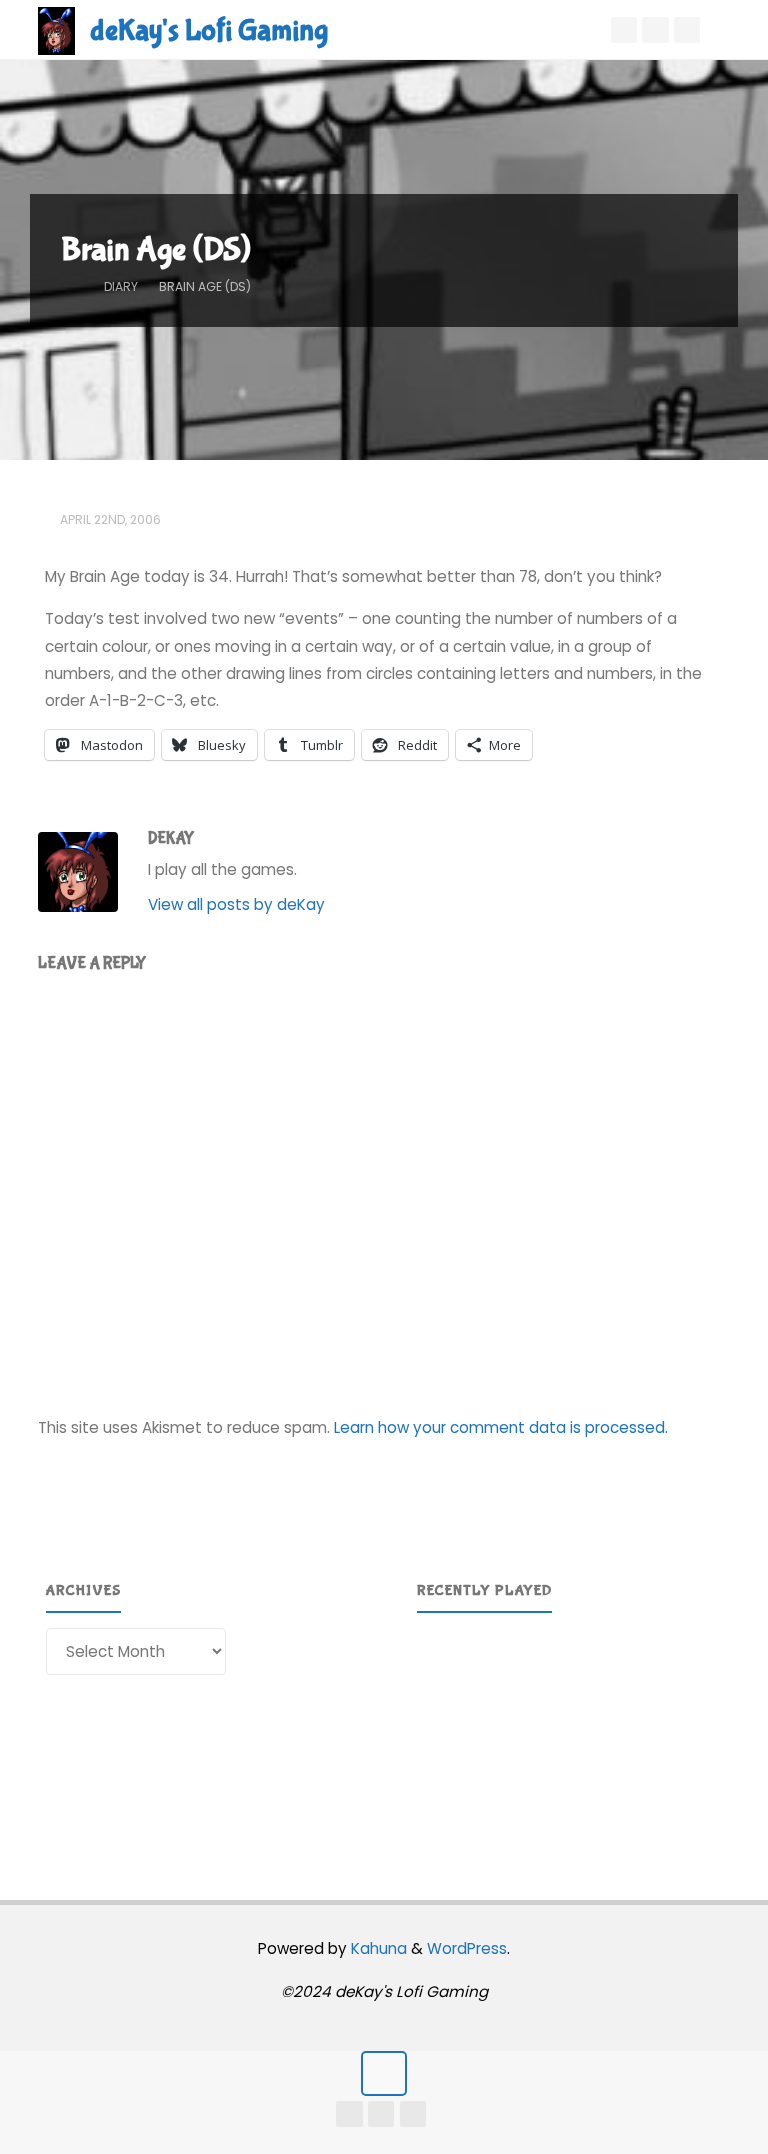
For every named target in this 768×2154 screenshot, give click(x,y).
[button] (448, 1729)
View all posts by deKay (236, 904)
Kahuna (377, 1948)
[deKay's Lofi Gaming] (56, 29)
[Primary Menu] (732, 30)
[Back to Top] (384, 2074)
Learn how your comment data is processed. (501, 1427)
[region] (570, 1730)
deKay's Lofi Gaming (209, 30)
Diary (121, 286)
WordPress (467, 1948)
